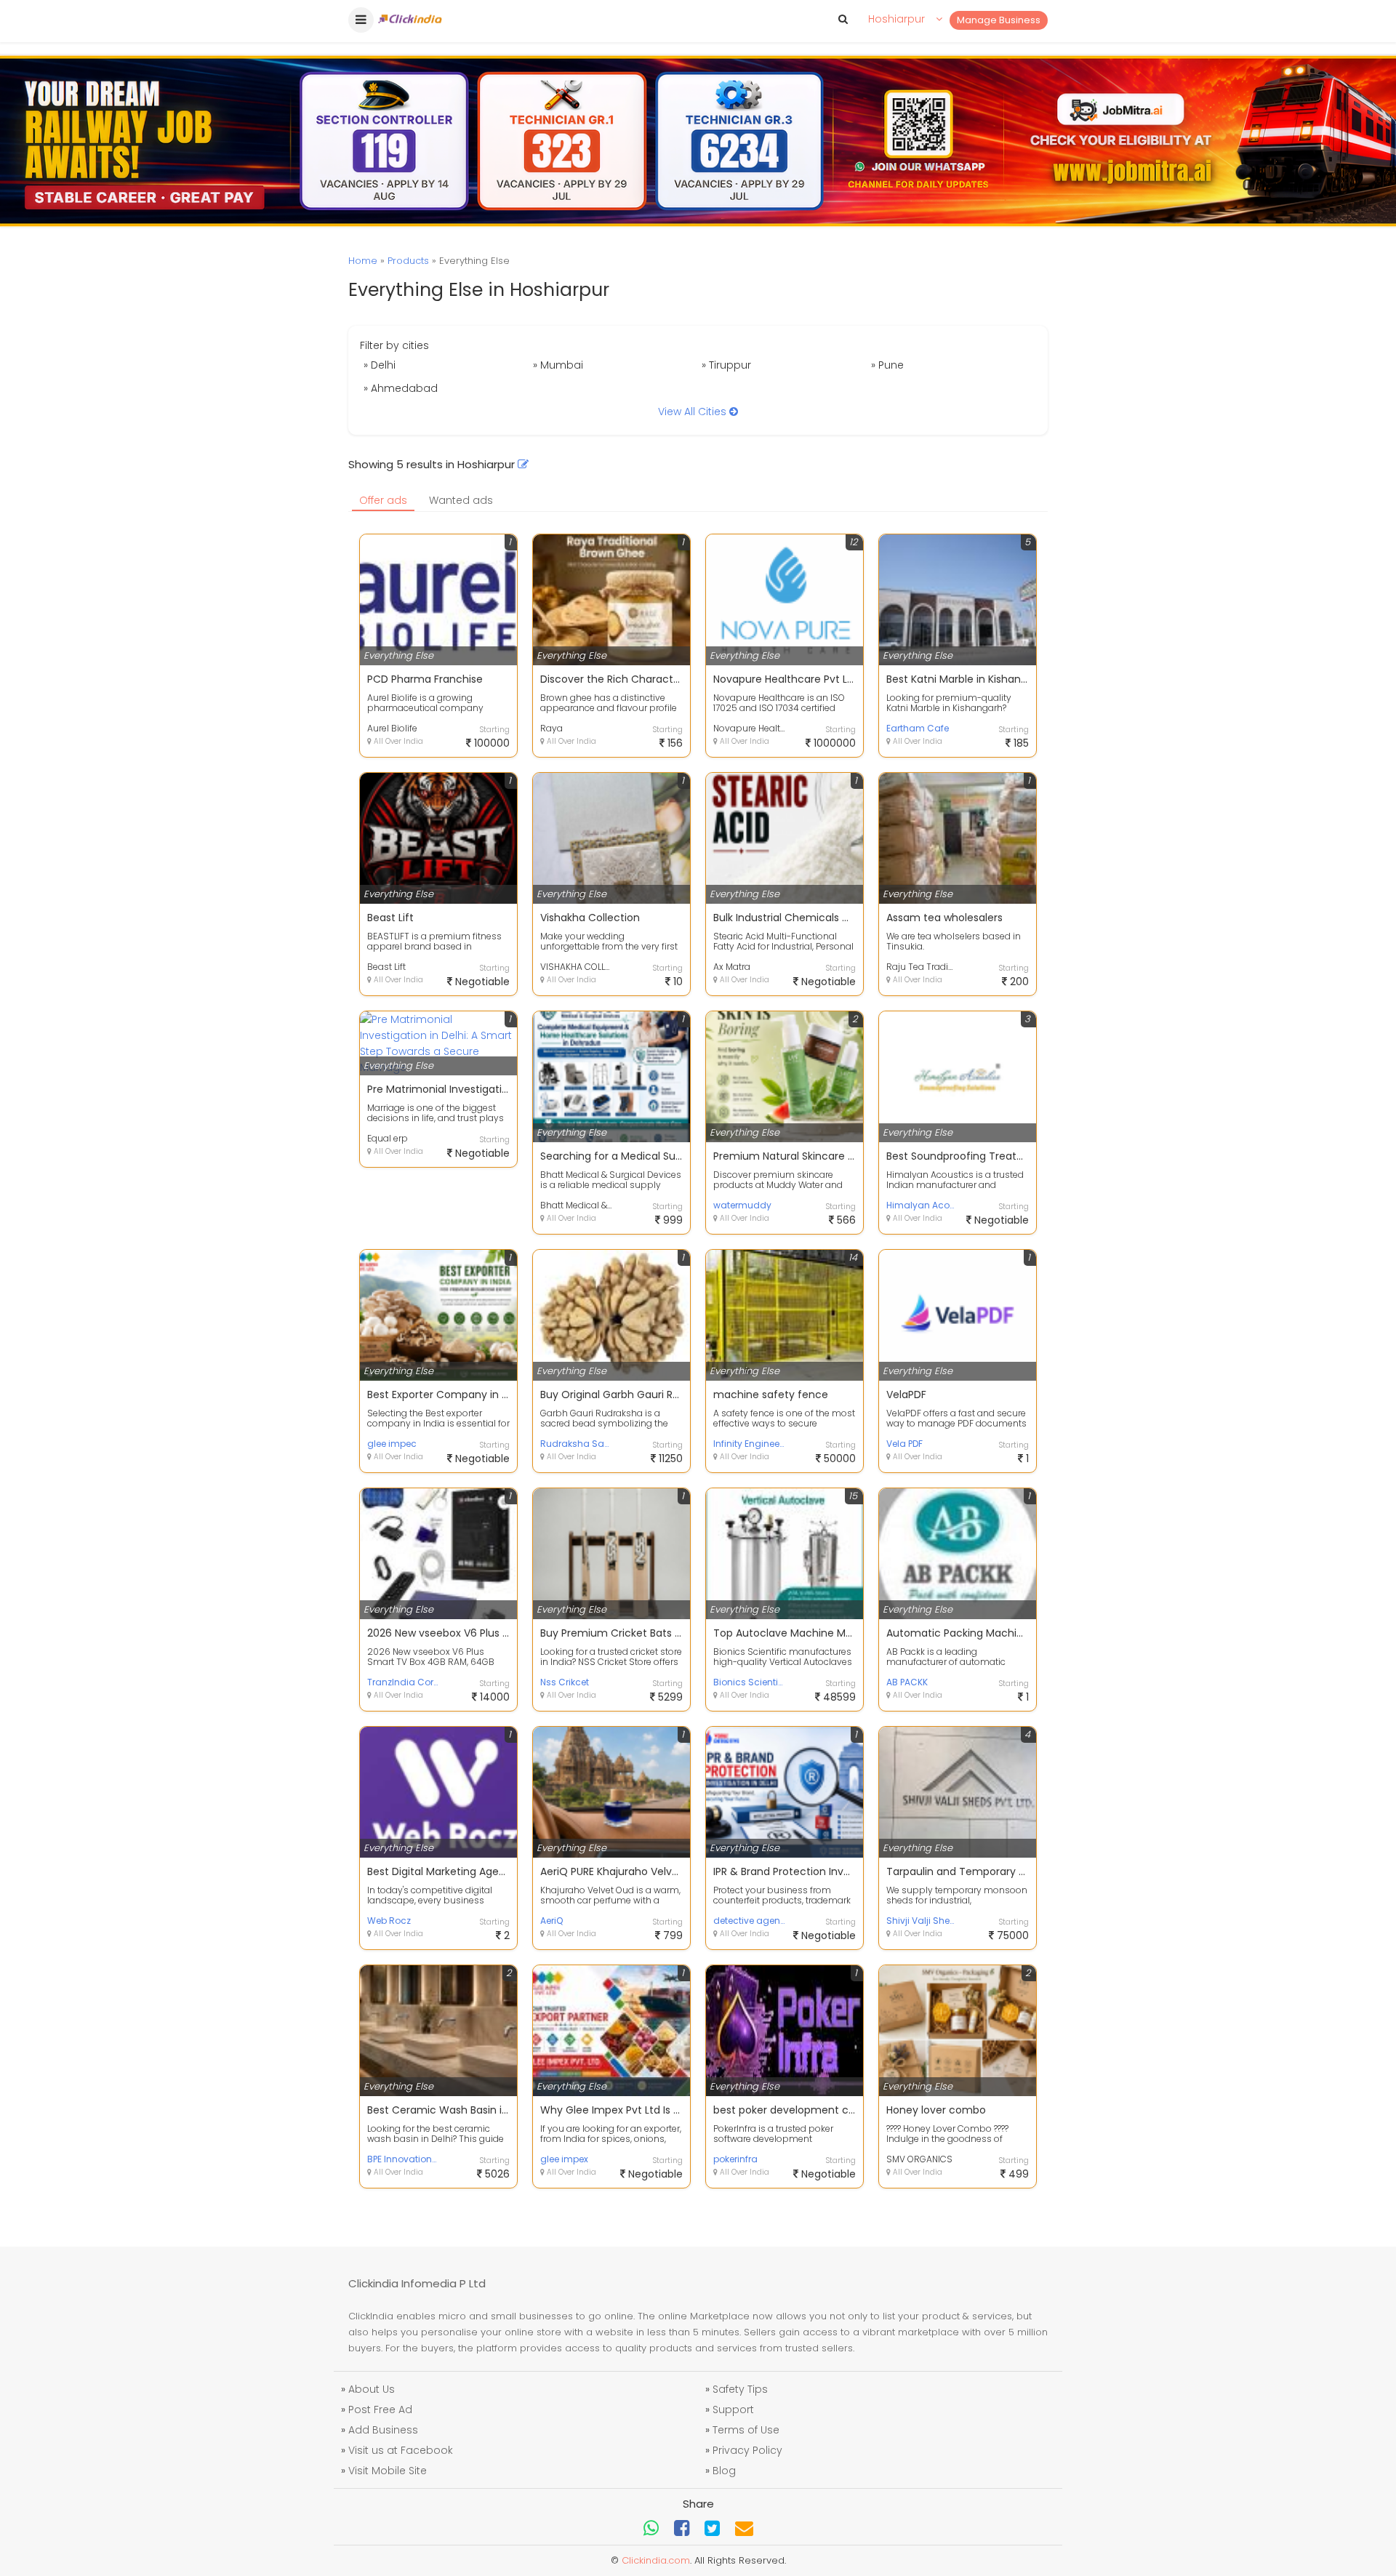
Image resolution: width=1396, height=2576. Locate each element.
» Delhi (380, 365)
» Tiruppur (726, 365)
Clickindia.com (656, 2560)
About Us (372, 2389)
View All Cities (694, 412)
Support (733, 2410)
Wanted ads (461, 500)
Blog (724, 2471)
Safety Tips (740, 2389)
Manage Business (999, 20)
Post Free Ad (380, 2410)
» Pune (887, 365)
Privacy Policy (747, 2450)
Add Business (383, 2430)
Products (408, 261)
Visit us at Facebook (401, 2450)
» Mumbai (558, 365)
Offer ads (383, 500)
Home (363, 261)
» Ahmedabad (401, 388)
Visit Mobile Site (388, 2471)
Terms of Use (746, 2430)
